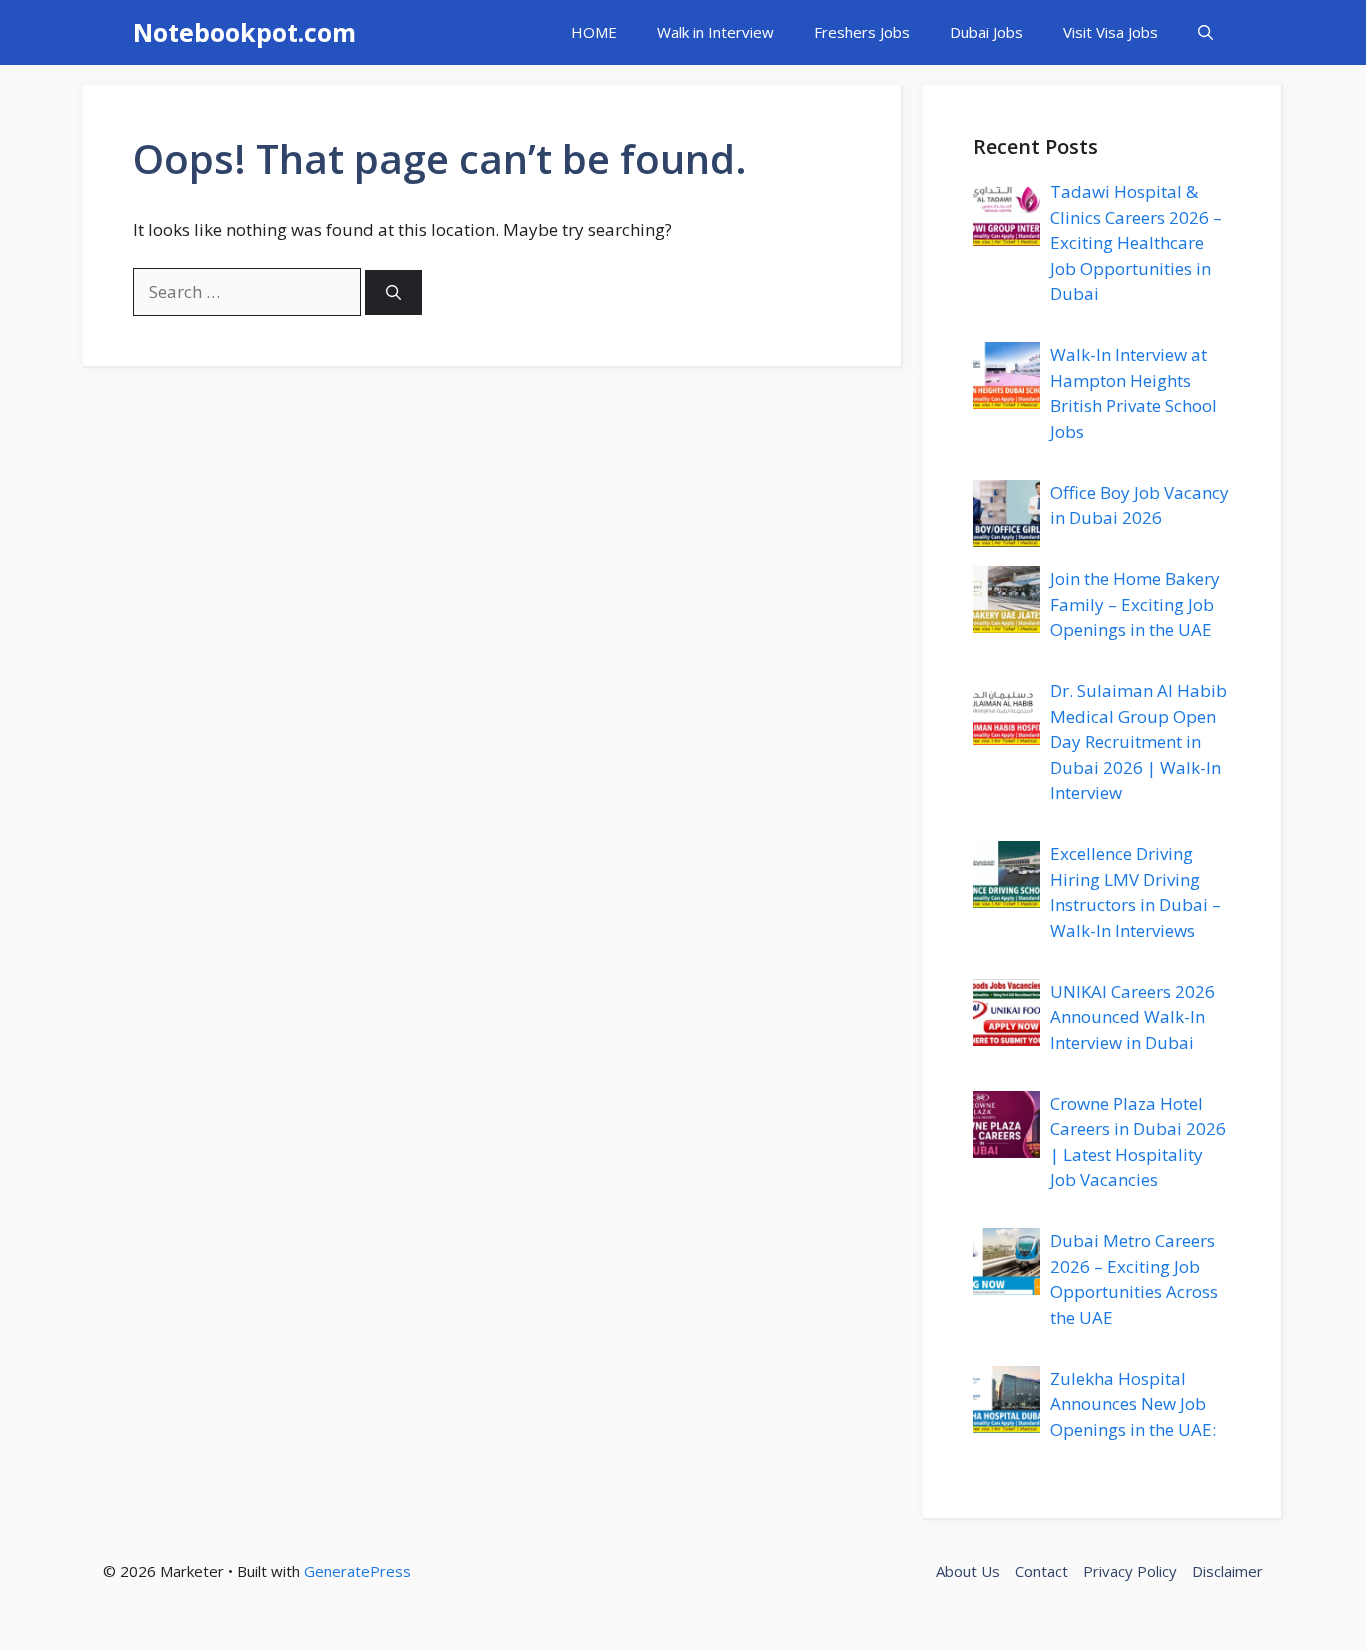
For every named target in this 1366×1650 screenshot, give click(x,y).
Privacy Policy (1130, 1571)
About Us (968, 1571)
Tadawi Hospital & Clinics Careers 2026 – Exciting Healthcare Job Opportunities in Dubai (1136, 242)
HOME (594, 32)
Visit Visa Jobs (1110, 32)
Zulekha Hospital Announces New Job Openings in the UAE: (1133, 1404)
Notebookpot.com (244, 32)
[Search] (393, 292)
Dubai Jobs (986, 32)
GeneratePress (357, 1571)
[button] (1205, 32)
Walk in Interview (715, 32)
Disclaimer (1227, 1571)
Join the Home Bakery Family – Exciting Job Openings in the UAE (1135, 604)
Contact (1041, 1571)
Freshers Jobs (862, 32)
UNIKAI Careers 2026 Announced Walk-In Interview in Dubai (1132, 1017)
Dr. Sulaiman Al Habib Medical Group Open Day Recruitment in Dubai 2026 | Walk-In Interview (1138, 741)
